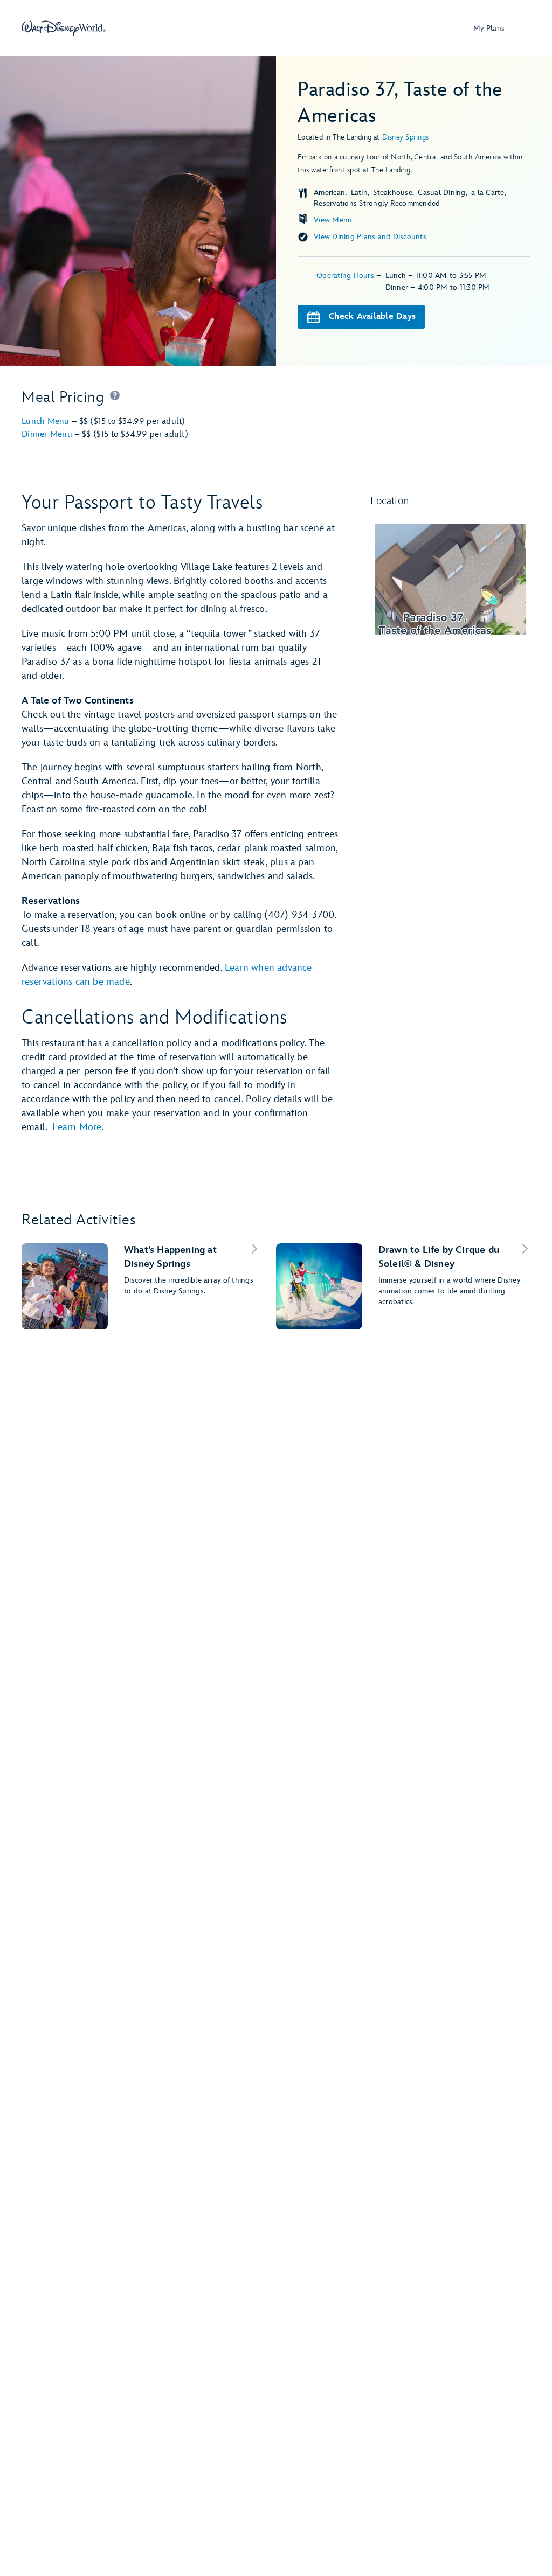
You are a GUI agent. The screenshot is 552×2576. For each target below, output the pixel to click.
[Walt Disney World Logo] (64, 28)
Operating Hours (346, 276)
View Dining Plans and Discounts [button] (370, 237)
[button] (115, 398)
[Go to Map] (450, 580)
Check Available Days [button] (372, 316)
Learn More (77, 1127)
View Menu (333, 220)
